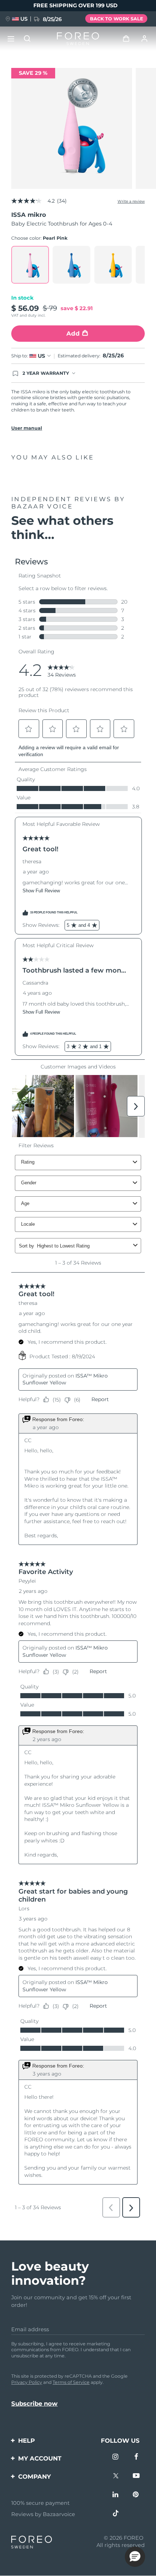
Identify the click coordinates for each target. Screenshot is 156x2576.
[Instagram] (116, 2457)
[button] (135, 2557)
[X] (116, 2476)
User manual (27, 428)
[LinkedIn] (116, 2495)
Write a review (131, 201)
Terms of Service (71, 2382)
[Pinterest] (137, 2495)
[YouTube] (137, 2476)
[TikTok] (116, 2514)
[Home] (78, 39)
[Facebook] (137, 2457)
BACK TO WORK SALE (116, 19)
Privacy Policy (27, 2382)
